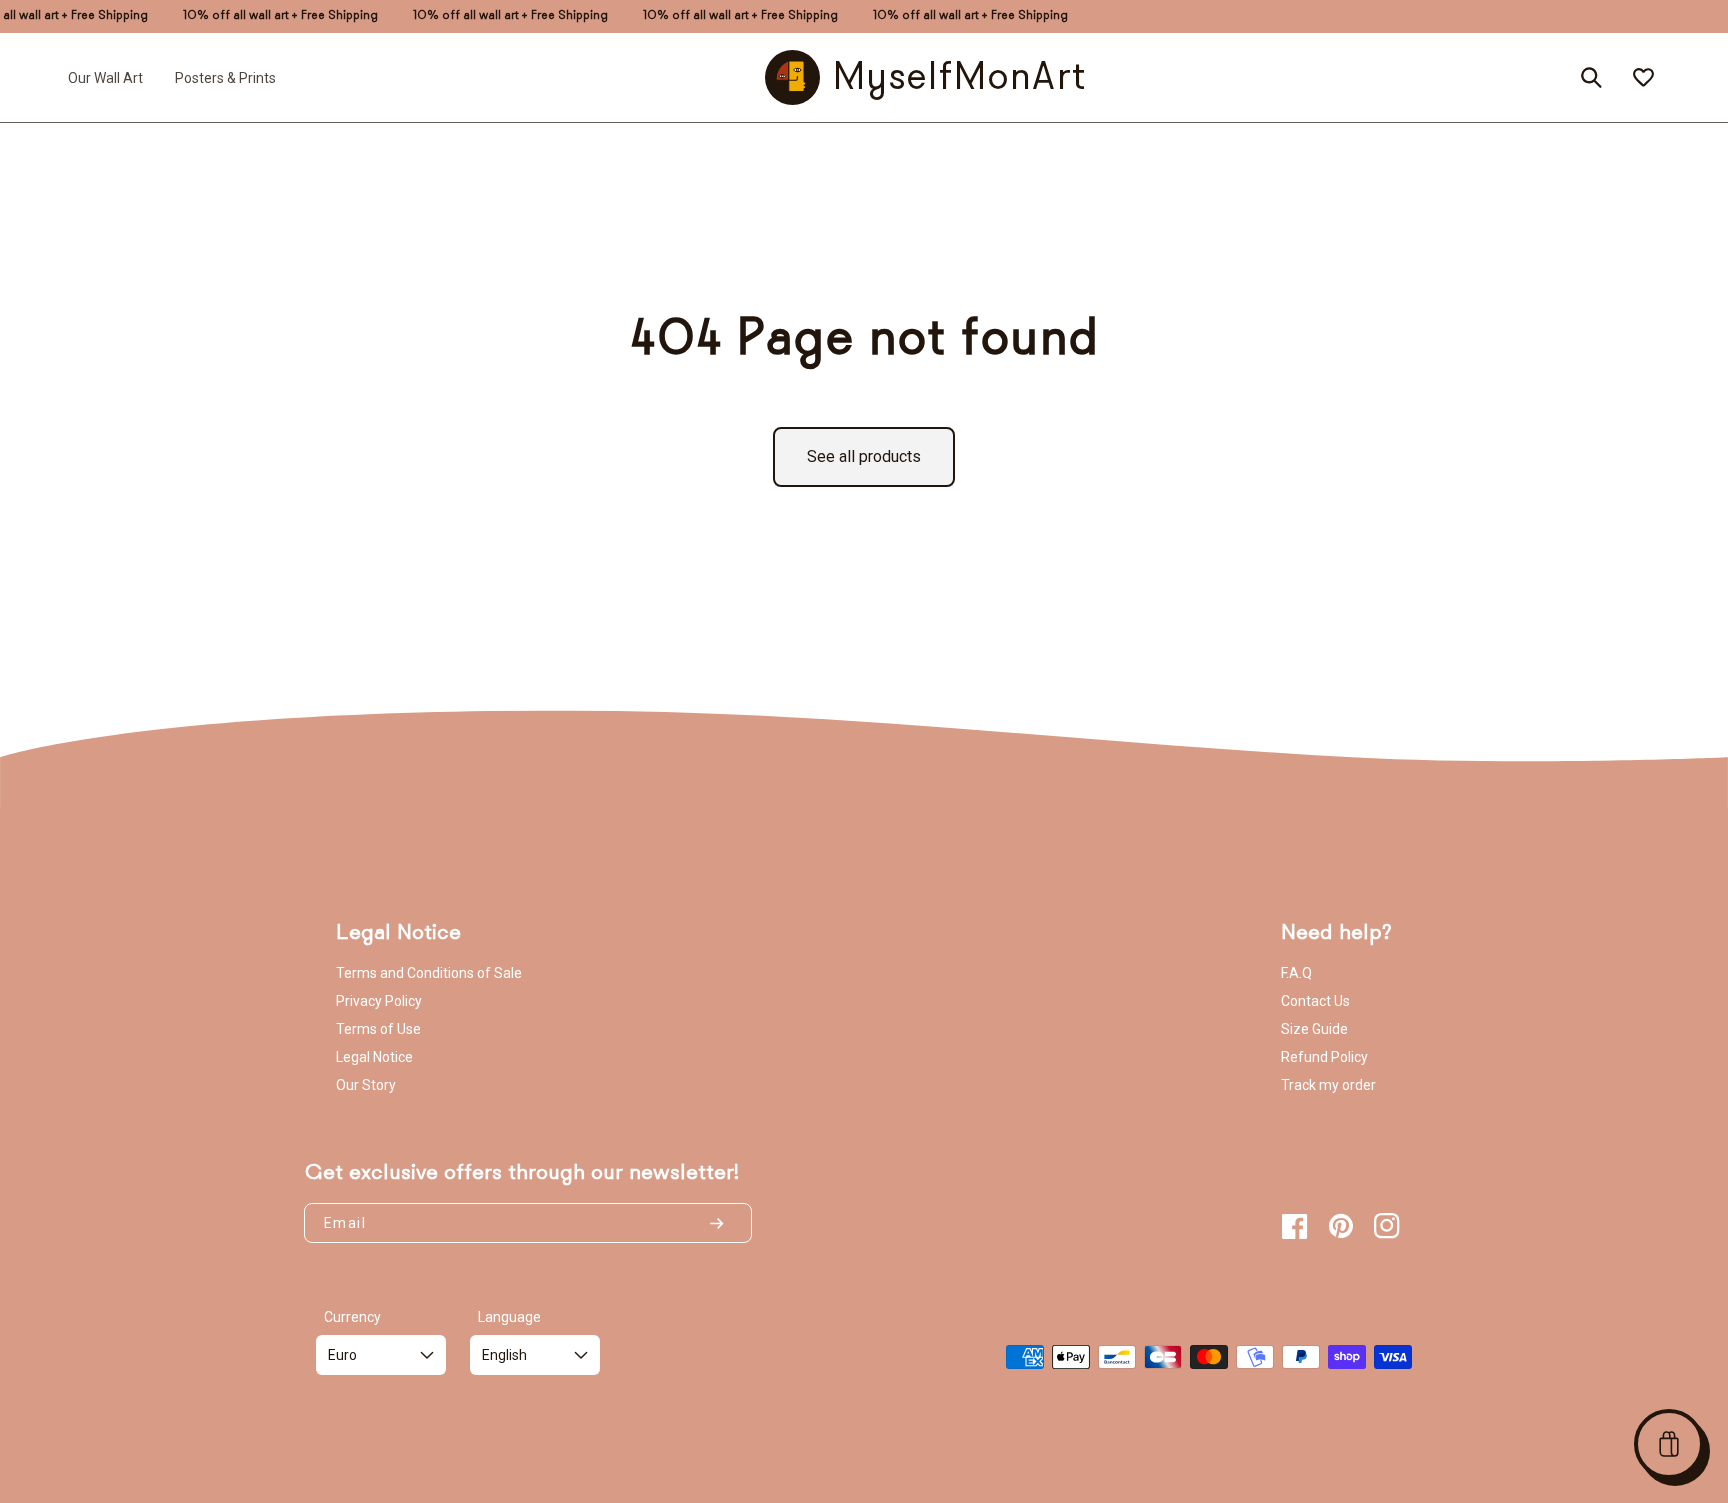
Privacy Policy (379, 1001)
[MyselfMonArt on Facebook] (1295, 1226)
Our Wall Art (105, 77)
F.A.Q (1296, 973)
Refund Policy (1324, 1057)
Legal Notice (374, 1057)
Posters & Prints (225, 77)
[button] (1669, 1444)
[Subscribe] (725, 1223)
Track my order (1328, 1085)
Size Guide (1314, 1029)
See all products (864, 456)
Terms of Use (378, 1029)
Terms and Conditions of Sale (429, 973)
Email (345, 1223)
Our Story (366, 1085)
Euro (342, 1355)
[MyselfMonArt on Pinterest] (1341, 1226)
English (504, 1355)
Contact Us (1315, 1001)
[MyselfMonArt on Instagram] (1387, 1226)
